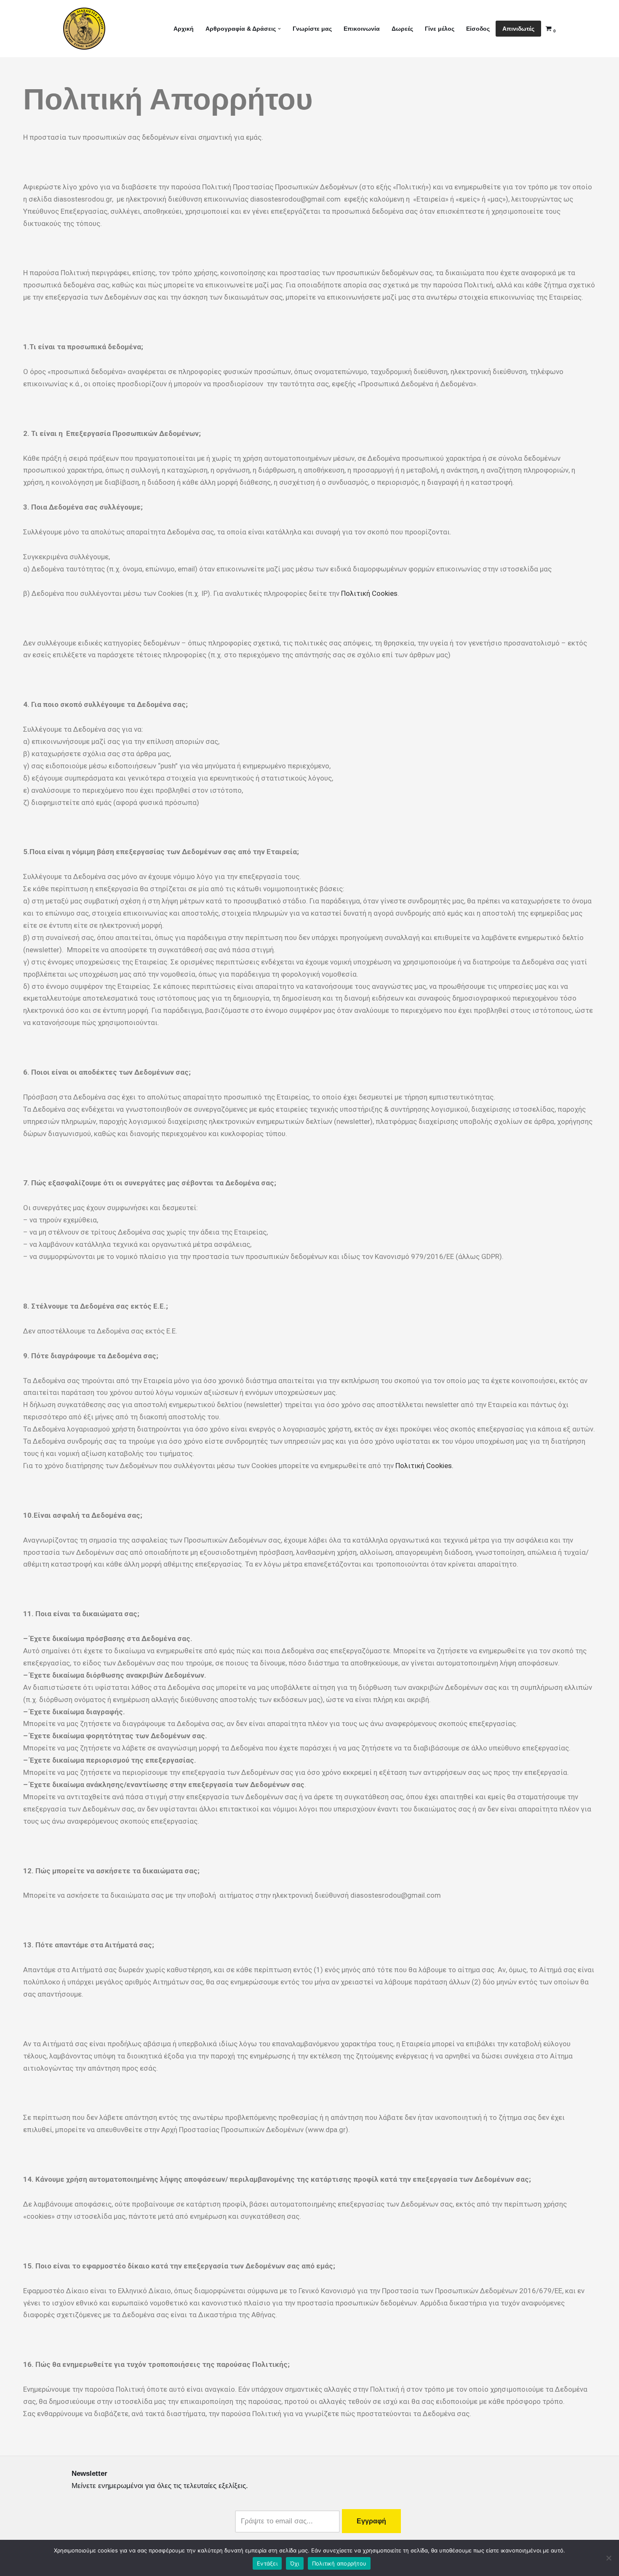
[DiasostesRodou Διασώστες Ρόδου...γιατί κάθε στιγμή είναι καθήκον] (84, 29)
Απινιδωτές (518, 29)
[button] (279, 29)
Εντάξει (267, 2563)
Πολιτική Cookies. (424, 1466)
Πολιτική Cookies (369, 593)
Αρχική (184, 29)
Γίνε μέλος (440, 29)
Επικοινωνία (362, 29)
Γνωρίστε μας (312, 29)
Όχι (295, 2563)
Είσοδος (478, 29)
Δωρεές (402, 29)
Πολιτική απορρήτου (339, 2563)
